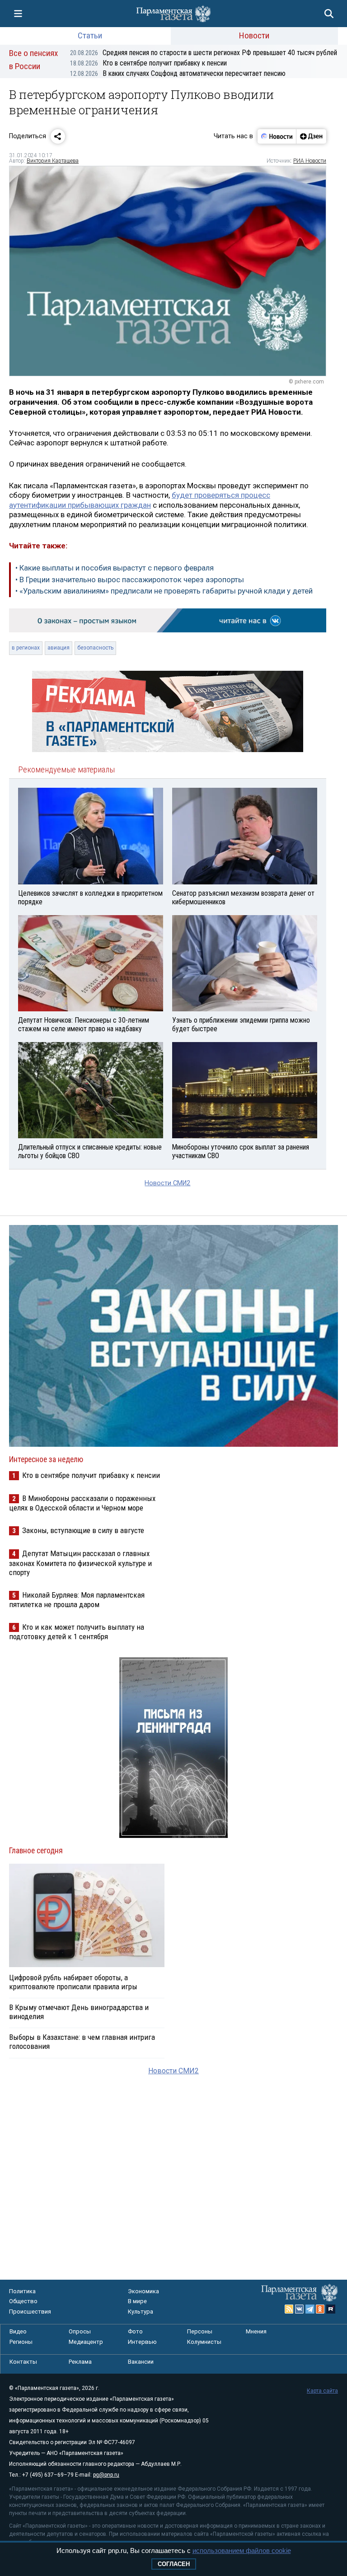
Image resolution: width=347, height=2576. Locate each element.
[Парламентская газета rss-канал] (289, 2309)
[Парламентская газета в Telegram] (310, 2309)
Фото (135, 2331)
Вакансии (141, 2362)
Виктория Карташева (53, 161)
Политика (22, 2291)
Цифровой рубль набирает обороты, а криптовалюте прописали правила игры (73, 1982)
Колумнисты (204, 2342)
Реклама (80, 2362)
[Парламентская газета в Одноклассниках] (320, 2309)
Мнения (256, 2331)
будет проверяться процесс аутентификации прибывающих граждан (140, 500)
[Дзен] (311, 136)
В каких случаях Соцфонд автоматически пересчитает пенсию (178, 73)
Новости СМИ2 (167, 1183)
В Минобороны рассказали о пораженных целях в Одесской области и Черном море (82, 1503)
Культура (141, 2312)
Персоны (200, 2331)
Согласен (174, 2564)
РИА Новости (310, 161)
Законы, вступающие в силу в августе (83, 1530)
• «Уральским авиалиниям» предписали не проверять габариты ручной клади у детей (164, 591)
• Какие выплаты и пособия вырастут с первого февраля (115, 568)
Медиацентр (86, 2342)
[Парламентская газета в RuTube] (331, 2309)
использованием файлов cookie (242, 2550)
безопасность (95, 648)
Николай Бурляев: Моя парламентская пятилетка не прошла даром (77, 1600)
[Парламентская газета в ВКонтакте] (300, 2309)
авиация (59, 648)
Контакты (23, 2362)
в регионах (26, 648)
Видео (18, 2331)
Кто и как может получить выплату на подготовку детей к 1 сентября (77, 1632)
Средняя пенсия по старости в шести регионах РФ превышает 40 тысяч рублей (204, 53)
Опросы (80, 2331)
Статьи (90, 35)
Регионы (21, 2342)
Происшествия (30, 2312)
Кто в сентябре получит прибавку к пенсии (148, 63)
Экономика (143, 2291)
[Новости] (277, 136)
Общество (23, 2301)
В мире (137, 2301)
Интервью (142, 2342)
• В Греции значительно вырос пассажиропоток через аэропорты (130, 580)
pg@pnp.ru (106, 2475)
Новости (254, 35)
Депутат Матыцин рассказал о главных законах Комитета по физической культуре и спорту (80, 1563)
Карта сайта (322, 2391)
